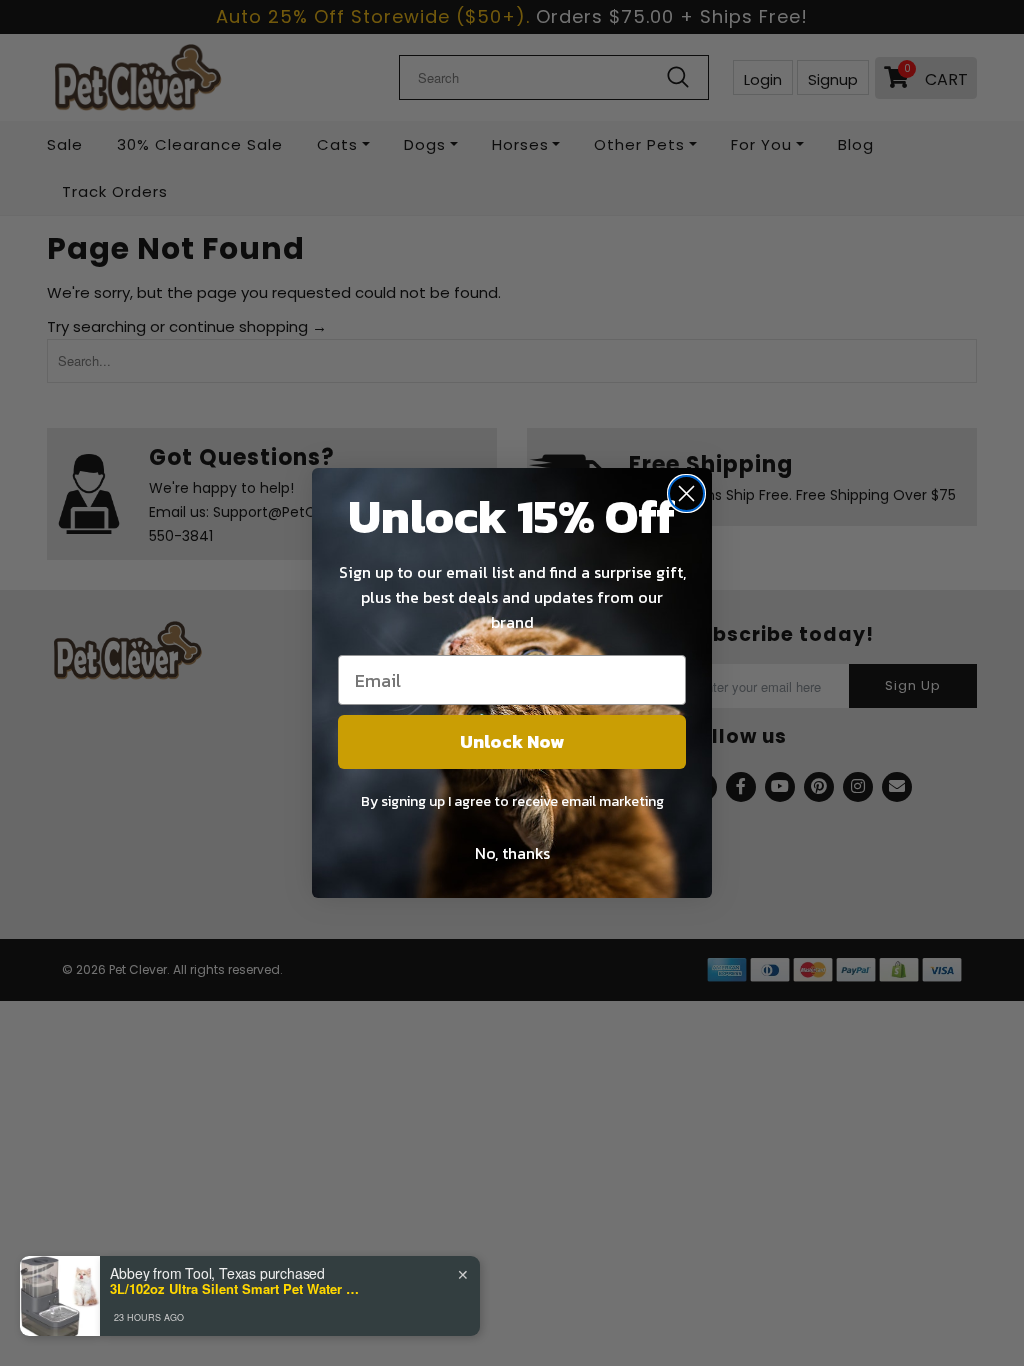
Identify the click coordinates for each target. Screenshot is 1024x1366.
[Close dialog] (686, 493)
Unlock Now (512, 741)
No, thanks (512, 853)
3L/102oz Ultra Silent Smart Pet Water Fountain (235, 1289)
